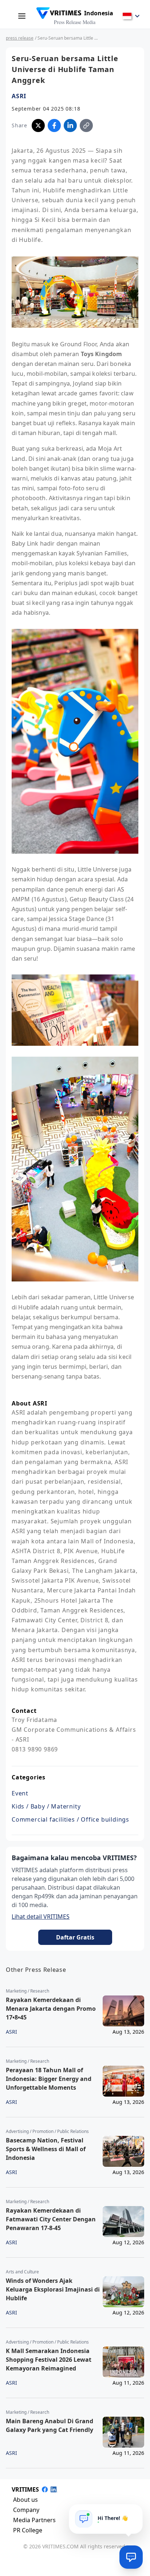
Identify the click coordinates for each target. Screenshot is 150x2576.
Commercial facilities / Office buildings (70, 1819)
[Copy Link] (86, 125)
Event (20, 1793)
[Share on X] (38, 125)
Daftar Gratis (75, 1937)
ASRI (19, 96)
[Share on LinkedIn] (70, 125)
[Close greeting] (134, 2512)
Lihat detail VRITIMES (41, 1917)
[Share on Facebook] (54, 125)
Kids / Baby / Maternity (46, 1806)
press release (20, 38)
